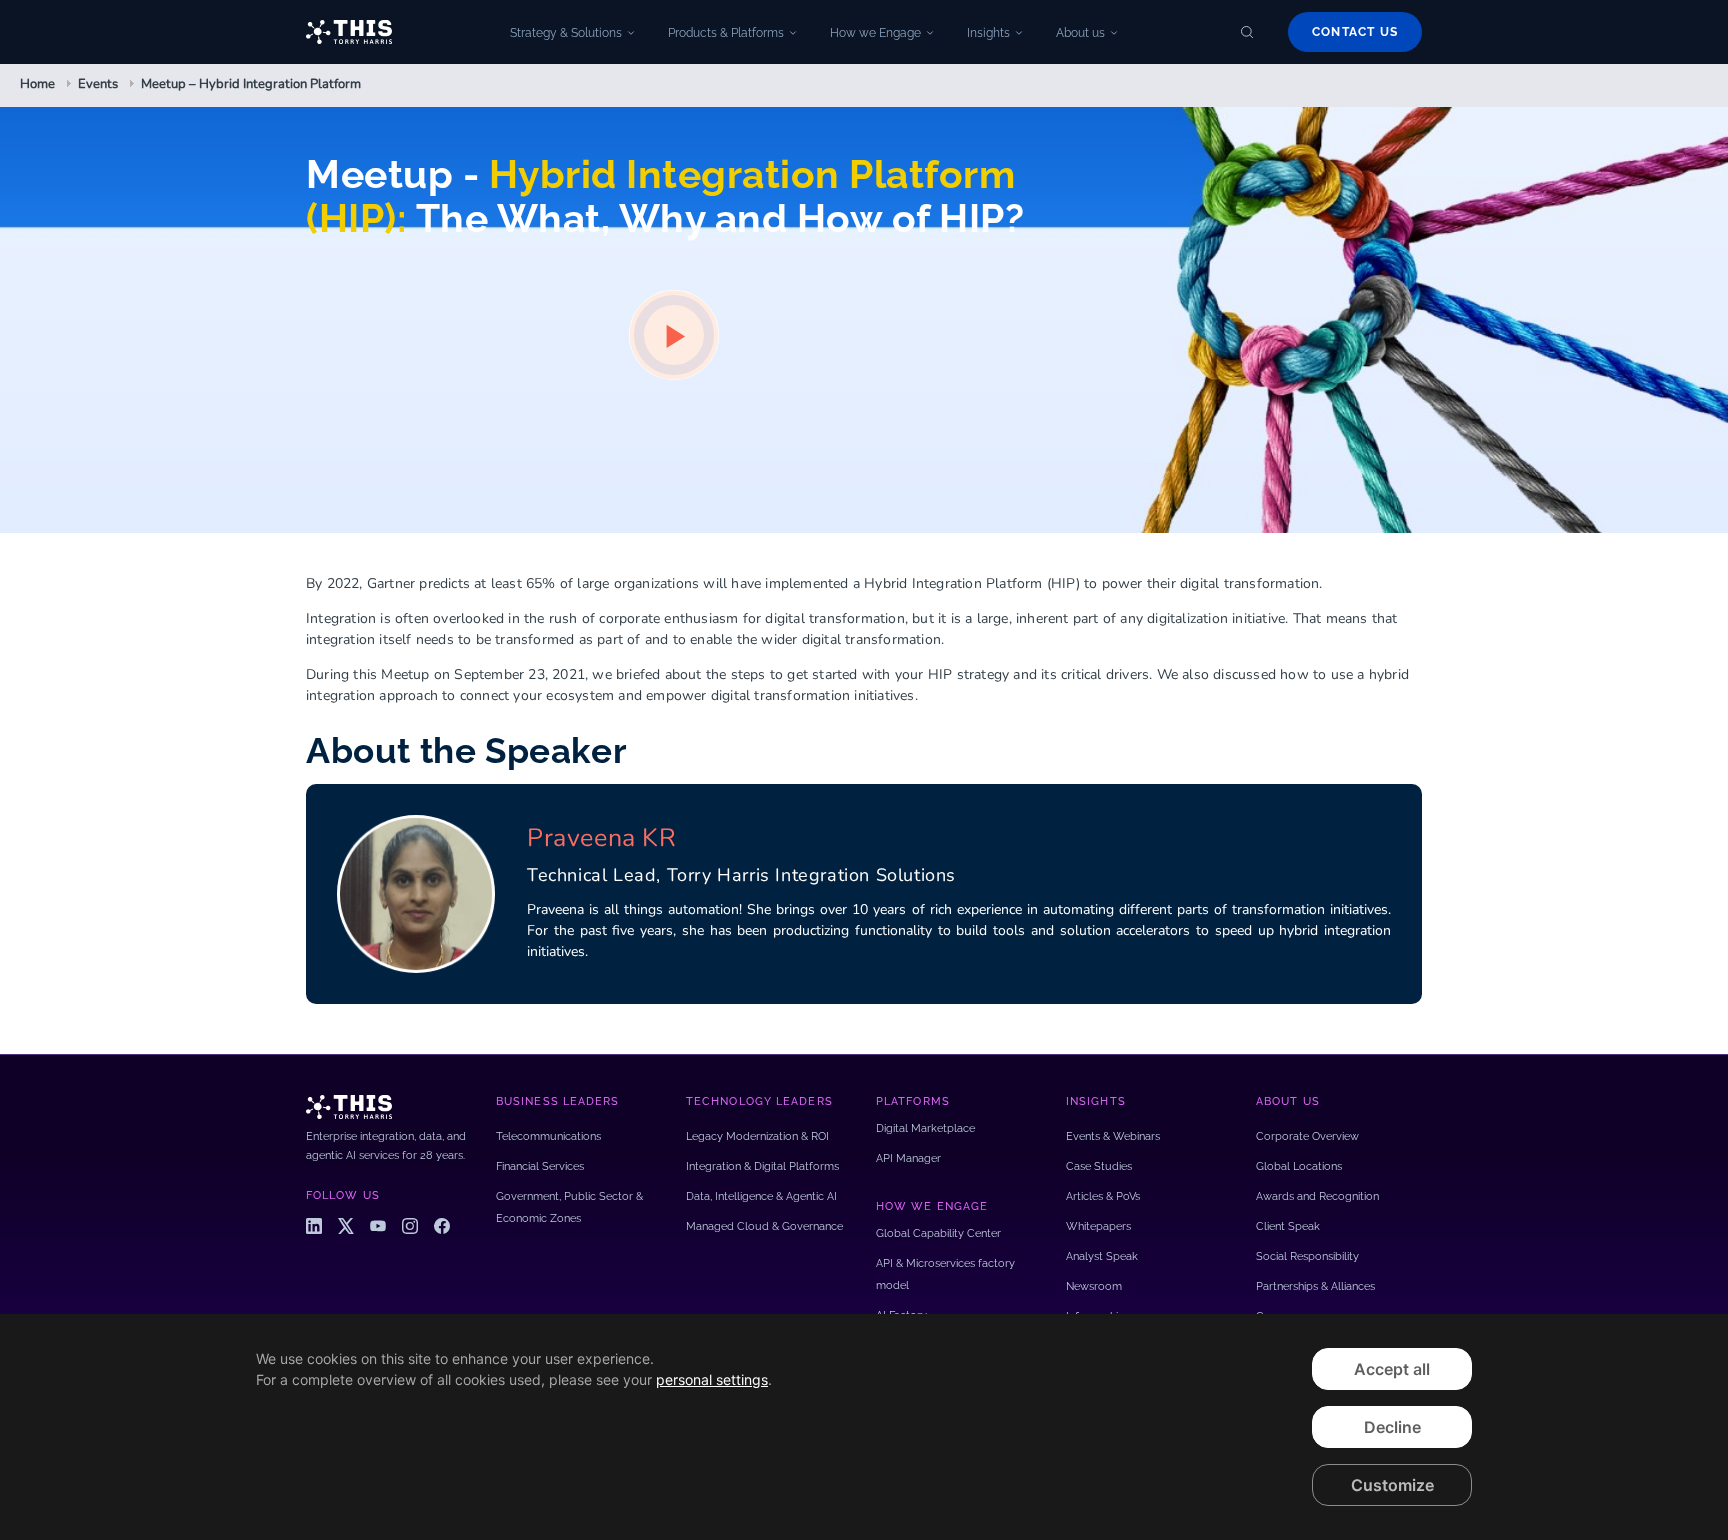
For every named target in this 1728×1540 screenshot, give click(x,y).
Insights (988, 33)
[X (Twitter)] (346, 1226)
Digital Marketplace (925, 1128)
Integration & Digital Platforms (762, 1166)
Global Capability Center (938, 1233)
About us (1080, 33)
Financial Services (540, 1166)
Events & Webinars (1113, 1136)
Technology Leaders (759, 1101)
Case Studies (1099, 1166)
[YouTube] (378, 1226)
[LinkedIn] (314, 1226)
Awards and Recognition (1317, 1196)
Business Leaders (558, 1101)
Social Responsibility (1307, 1256)
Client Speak (1288, 1226)
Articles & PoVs (1103, 1196)
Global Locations (1299, 1166)
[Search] (1247, 32)
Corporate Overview (1307, 1136)
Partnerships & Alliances (1315, 1286)
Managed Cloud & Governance (764, 1226)
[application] (864, 1427)
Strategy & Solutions (566, 33)
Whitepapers (1098, 1226)
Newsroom (1094, 1286)
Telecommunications (548, 1136)
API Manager (908, 1158)
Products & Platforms (726, 33)
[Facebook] (442, 1226)
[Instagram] (410, 1226)
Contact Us (1355, 32)
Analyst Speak (1102, 1256)
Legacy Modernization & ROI (757, 1136)
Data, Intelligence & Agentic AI (761, 1196)
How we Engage (875, 33)
